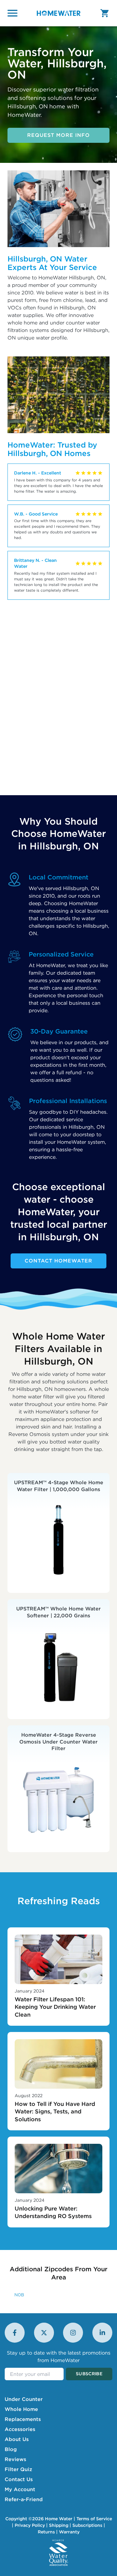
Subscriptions (87, 2525)
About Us (17, 2439)
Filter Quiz (18, 2469)
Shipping (59, 2525)
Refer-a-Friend (24, 2499)
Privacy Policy (30, 2525)
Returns (46, 2532)
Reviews (15, 2459)
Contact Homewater (58, 1261)
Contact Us (19, 2479)
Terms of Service (94, 2519)
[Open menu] (12, 13)
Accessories (20, 2429)
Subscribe (89, 2374)
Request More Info (58, 135)
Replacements (23, 2419)
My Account (20, 2489)
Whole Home (21, 2409)
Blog (11, 2449)
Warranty (69, 2532)
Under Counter (24, 2399)
